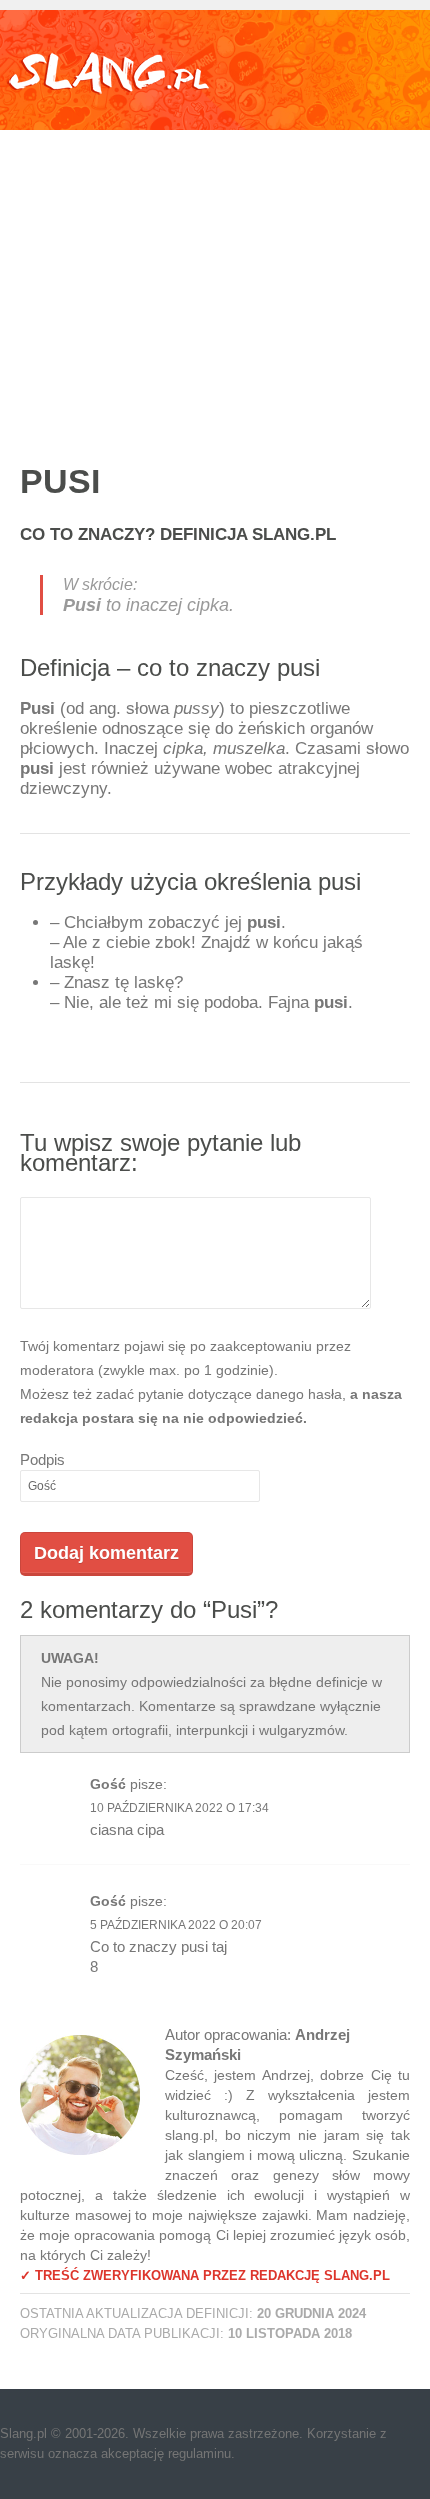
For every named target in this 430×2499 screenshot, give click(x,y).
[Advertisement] (215, 275)
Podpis (42, 1459)
